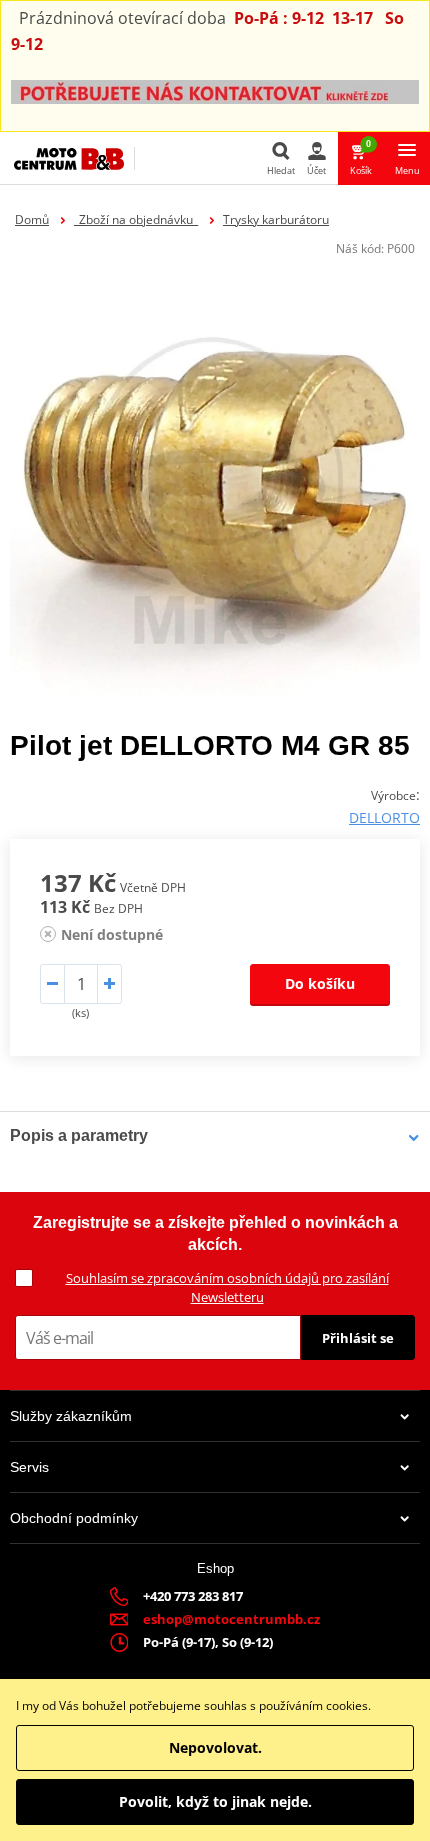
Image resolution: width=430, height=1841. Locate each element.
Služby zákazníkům (71, 1416)
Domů (32, 219)
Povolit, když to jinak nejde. (215, 1801)
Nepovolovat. (215, 1747)
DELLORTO (384, 817)
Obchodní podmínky (74, 1518)
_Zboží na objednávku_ (136, 219)
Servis (29, 1467)
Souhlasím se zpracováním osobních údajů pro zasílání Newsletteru (227, 1287)
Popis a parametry (79, 1135)
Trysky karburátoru (276, 219)
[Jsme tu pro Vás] (215, 90)
